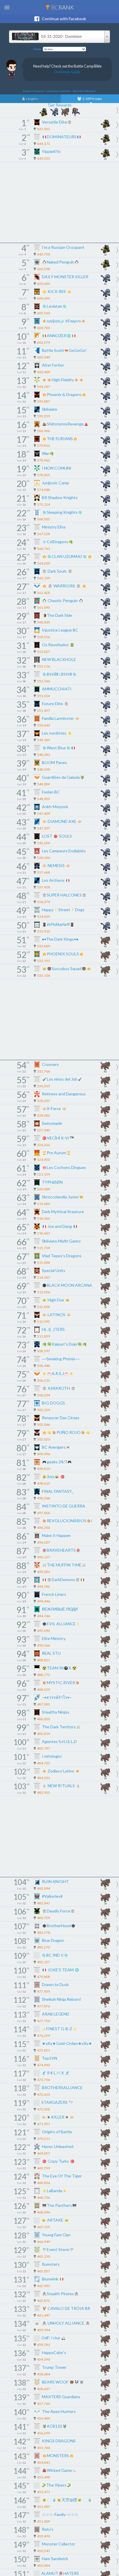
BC (62, 7)
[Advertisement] (59, 202)
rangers (32, 99)
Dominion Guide (67, 72)
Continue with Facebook (63, 19)
